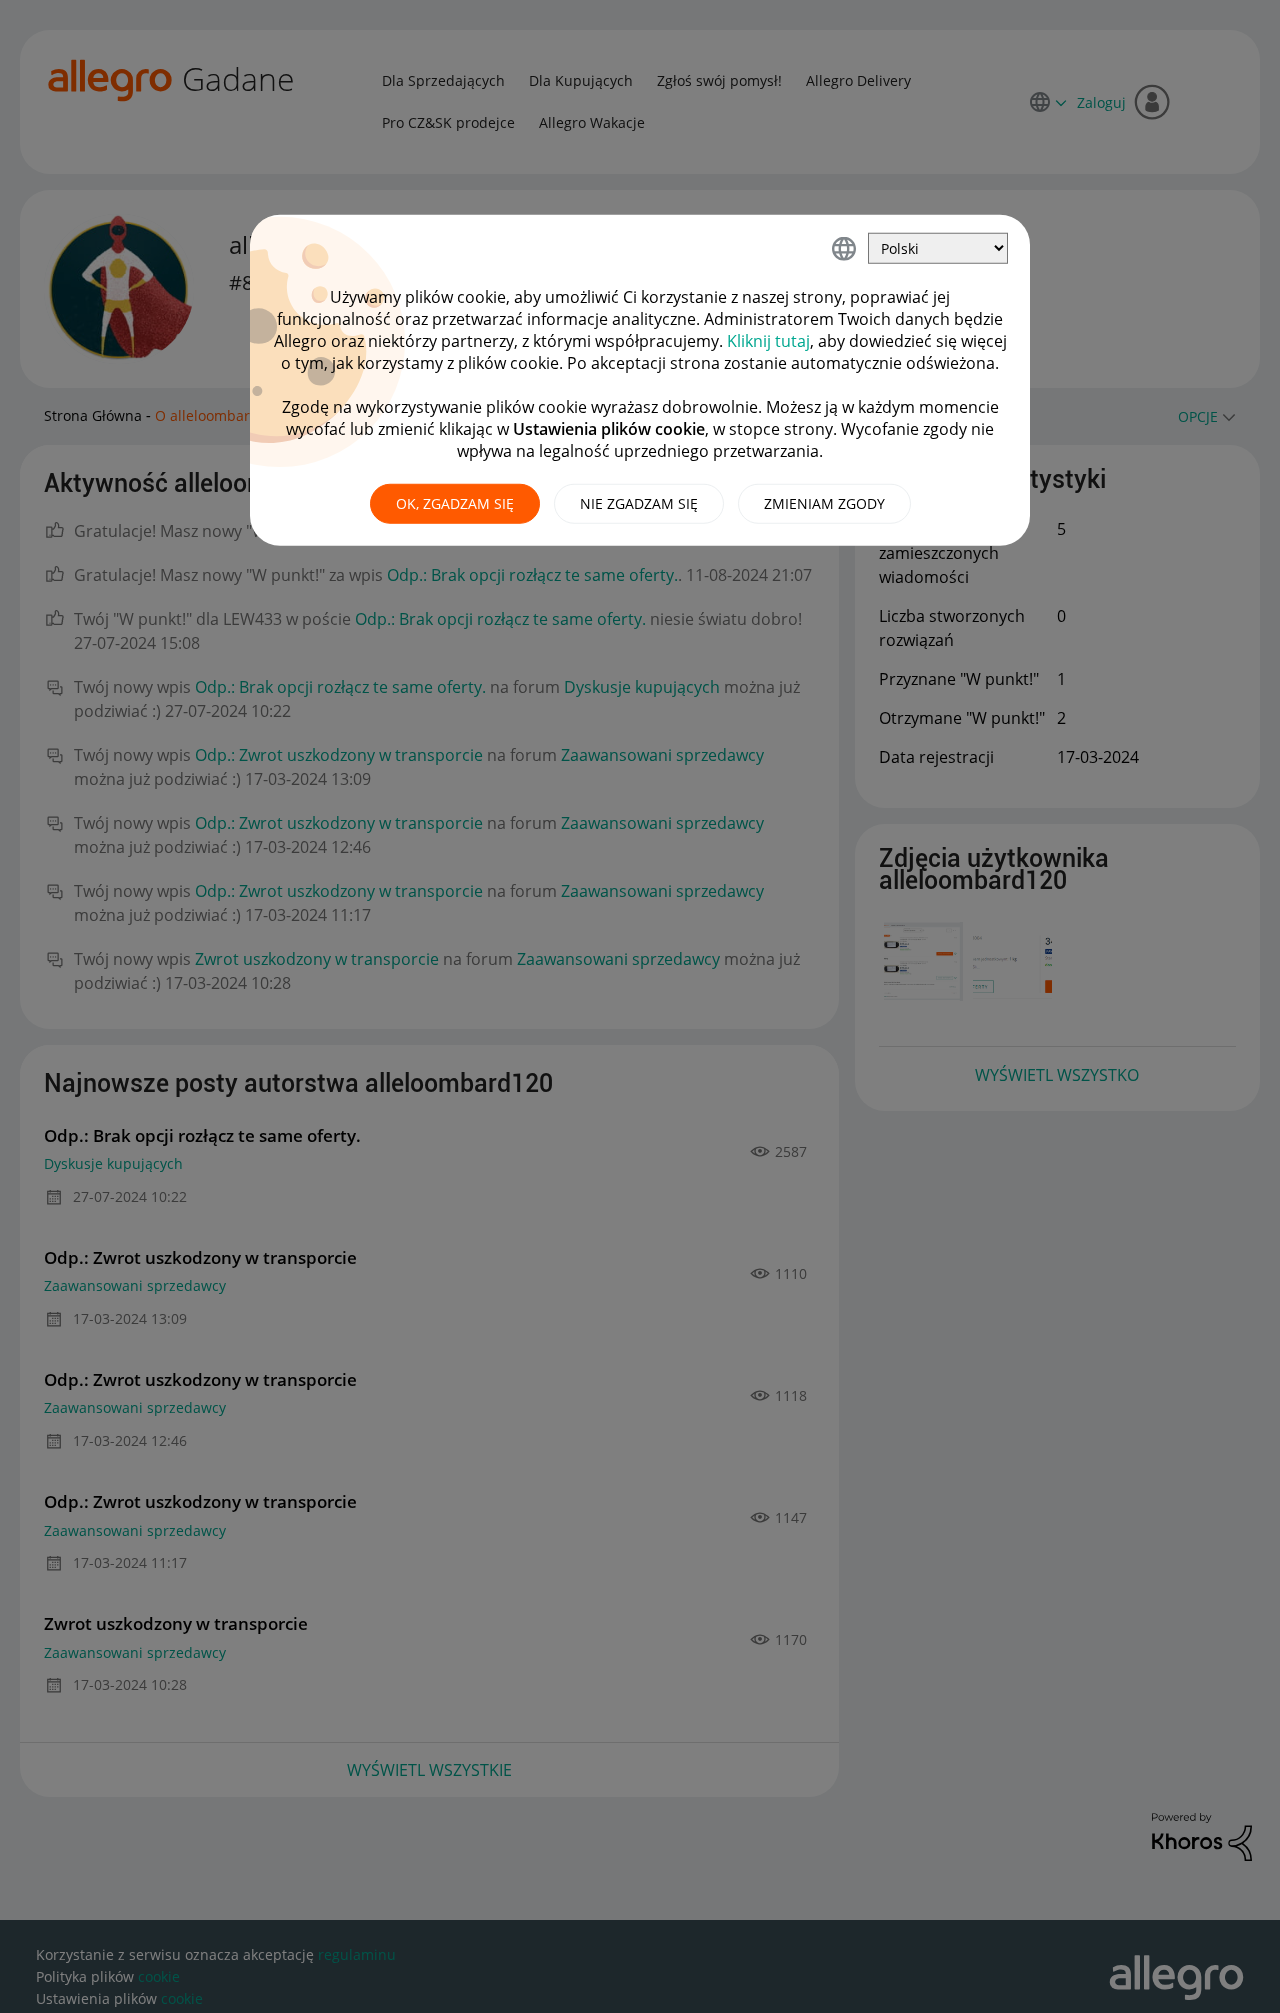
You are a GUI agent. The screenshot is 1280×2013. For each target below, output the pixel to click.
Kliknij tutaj (768, 341)
